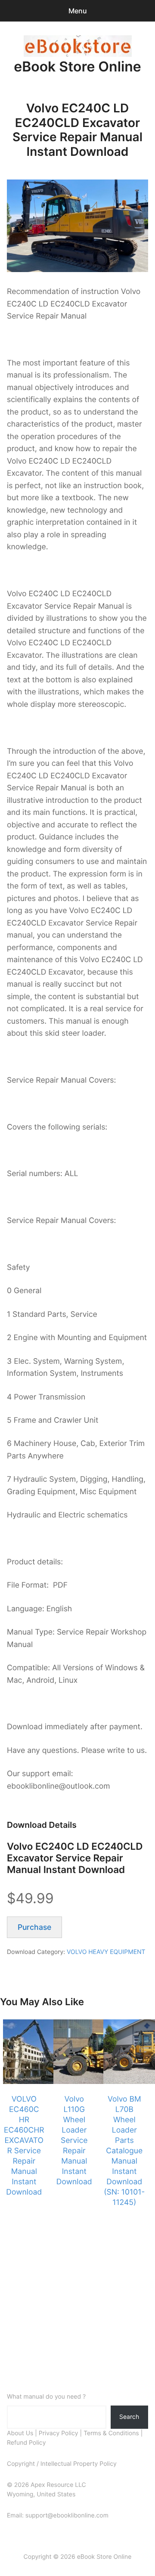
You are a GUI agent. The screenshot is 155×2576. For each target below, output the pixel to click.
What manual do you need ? (46, 2397)
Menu (78, 11)
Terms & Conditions (111, 2433)
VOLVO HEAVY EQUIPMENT (106, 1952)
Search (129, 2417)
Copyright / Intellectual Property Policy (62, 2464)
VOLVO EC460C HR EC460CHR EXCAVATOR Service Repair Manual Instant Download (24, 2146)
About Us (20, 2433)
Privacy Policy (59, 2433)
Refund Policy (26, 2443)
